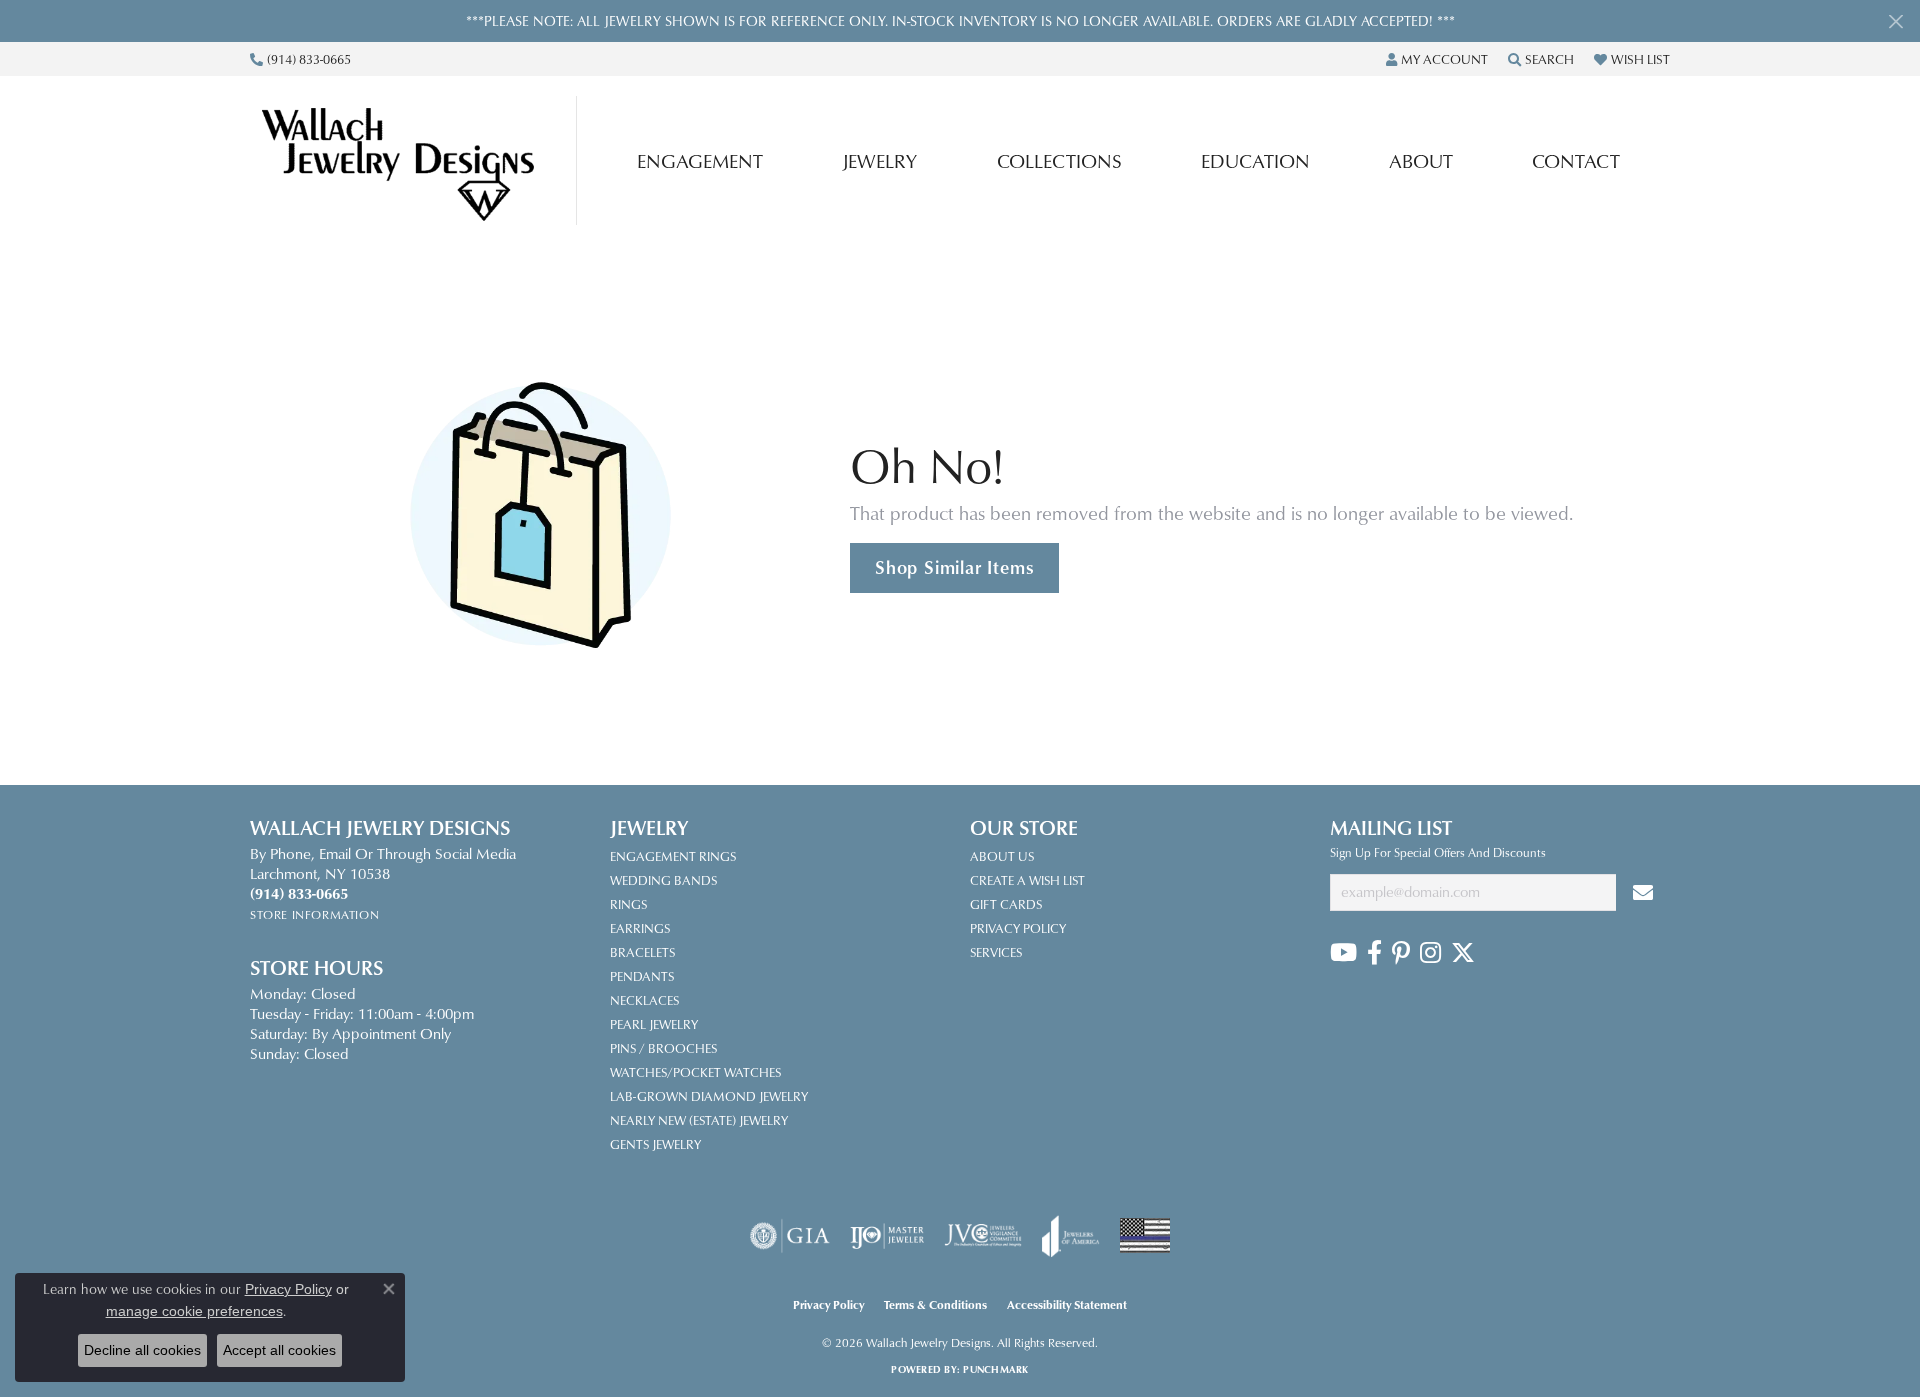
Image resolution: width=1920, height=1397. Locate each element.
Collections (1059, 160)
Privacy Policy (1018, 928)
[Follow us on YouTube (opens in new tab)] (1343, 953)
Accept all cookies (279, 1350)
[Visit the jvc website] (983, 1236)
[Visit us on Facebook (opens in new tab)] (1374, 953)
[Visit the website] (1145, 1235)
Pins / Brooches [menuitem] (663, 1048)
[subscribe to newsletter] (1643, 892)
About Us (1002, 856)
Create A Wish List (1027, 880)
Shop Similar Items (954, 567)
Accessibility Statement (1067, 1304)
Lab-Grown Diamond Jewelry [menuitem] (709, 1096)
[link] (300, 59)
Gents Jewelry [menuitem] (655, 1144)
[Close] (1895, 21)
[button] (1437, 59)
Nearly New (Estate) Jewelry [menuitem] (699, 1120)
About (1421, 160)
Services (996, 952)
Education (1255, 160)
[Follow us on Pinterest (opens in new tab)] (1401, 953)
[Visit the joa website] (1071, 1236)
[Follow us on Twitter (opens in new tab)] (1463, 953)
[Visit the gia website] (790, 1236)
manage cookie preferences (194, 1311)
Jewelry (879, 160)
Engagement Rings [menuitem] (673, 856)
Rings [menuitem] (628, 904)
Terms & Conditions (935, 1304)
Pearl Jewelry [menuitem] (654, 1024)
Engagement (700, 160)
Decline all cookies (142, 1350)
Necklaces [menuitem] (644, 1000)
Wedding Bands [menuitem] (663, 880)
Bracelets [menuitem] (642, 952)
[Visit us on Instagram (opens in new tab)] (1430, 953)
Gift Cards (1006, 904)
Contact (1576, 160)
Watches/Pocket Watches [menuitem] (695, 1072)
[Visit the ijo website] (887, 1236)
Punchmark (995, 1369)
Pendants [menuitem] (642, 976)
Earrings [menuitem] (640, 928)
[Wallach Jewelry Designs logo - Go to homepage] (418, 160)
